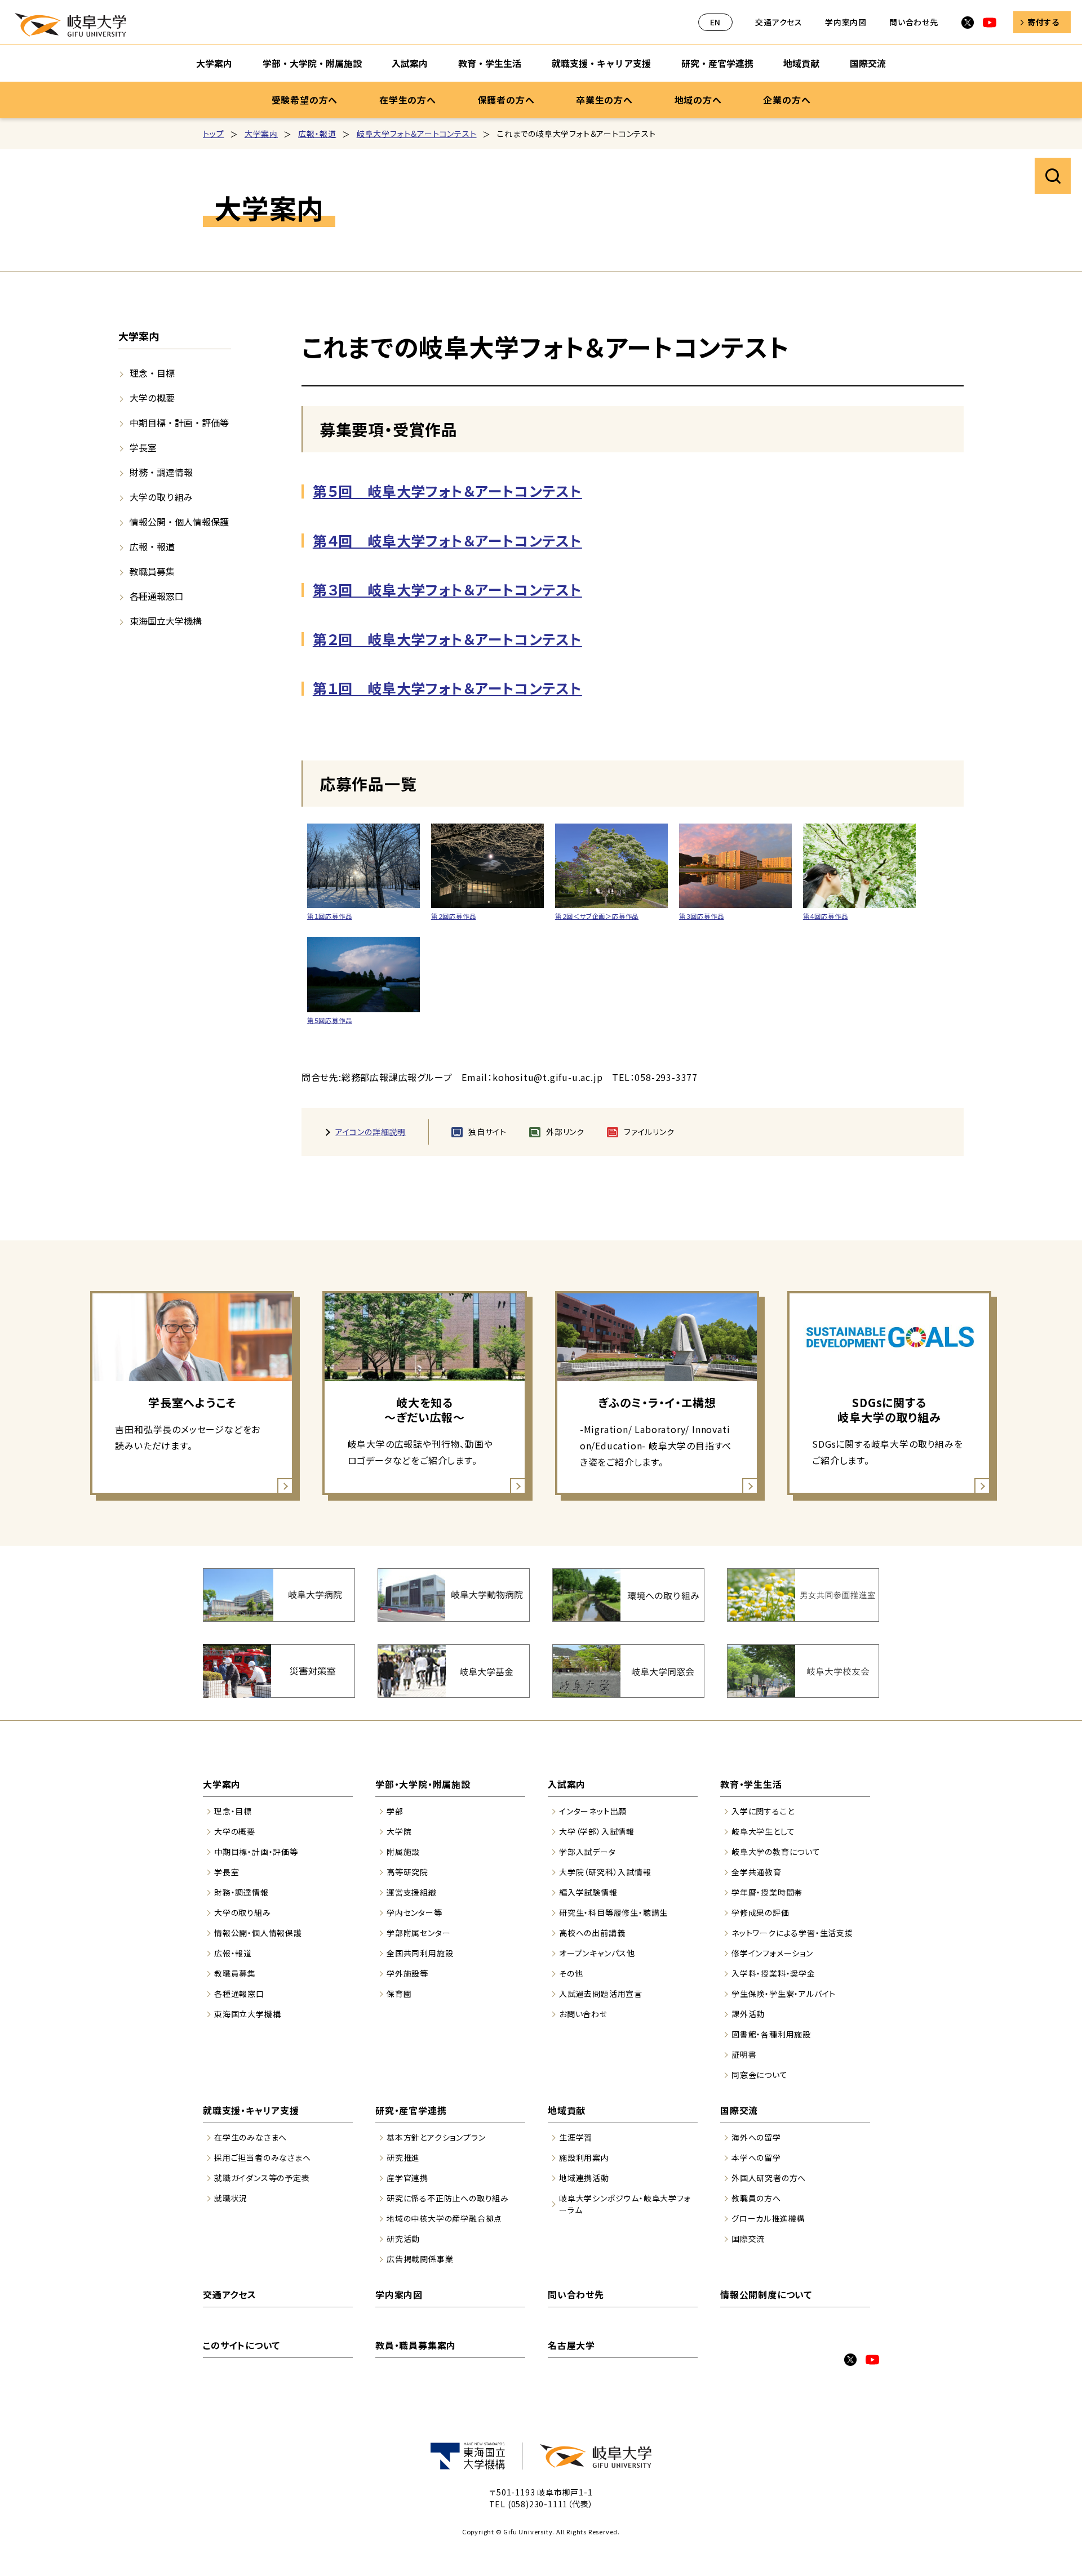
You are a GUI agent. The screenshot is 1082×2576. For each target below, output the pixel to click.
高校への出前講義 (592, 1933)
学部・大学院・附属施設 (312, 63)
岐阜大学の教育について (776, 1852)
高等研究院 (407, 1872)
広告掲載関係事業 (420, 2259)
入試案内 (410, 63)
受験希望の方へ (305, 100)
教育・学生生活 (490, 63)
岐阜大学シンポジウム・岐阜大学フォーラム (625, 2204)
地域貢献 (801, 63)
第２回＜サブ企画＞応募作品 (597, 916)
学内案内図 (846, 22)
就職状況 (231, 2198)
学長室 (143, 447)
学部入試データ (587, 1852)
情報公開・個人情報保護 (179, 522)
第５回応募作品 (330, 1020)
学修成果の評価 (760, 1912)
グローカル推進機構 (768, 2218)
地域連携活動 (584, 2178)
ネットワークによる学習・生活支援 (792, 1933)
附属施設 (403, 1852)
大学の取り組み (161, 497)
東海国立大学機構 (166, 621)
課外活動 (748, 2014)
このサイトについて (241, 2345)
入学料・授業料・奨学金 (773, 1973)
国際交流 (868, 63)
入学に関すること (763, 1811)
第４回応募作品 (826, 916)
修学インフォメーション (772, 1953)
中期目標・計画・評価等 (179, 422)
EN (716, 22)
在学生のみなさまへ (250, 2137)
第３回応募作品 (702, 916)
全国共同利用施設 (420, 1953)
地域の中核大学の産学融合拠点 (444, 2218)
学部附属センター (418, 1933)
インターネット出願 (593, 1811)
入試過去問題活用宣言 (601, 1994)
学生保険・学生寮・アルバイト (784, 1994)
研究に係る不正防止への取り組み (448, 2198)
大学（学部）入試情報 (597, 1831)
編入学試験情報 (588, 1892)
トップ (213, 134)
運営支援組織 (412, 1892)
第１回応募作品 (330, 916)
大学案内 (214, 63)
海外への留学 (756, 2137)
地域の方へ (698, 100)
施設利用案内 (584, 2157)
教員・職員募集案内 (416, 2345)
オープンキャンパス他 (597, 1953)
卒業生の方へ (604, 100)
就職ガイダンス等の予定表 (262, 2178)
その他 (571, 1973)
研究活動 (403, 2239)
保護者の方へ (506, 100)
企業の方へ (787, 100)
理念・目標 (152, 373)
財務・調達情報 (161, 472)
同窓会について (760, 2075)
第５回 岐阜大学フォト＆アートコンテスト (447, 491)
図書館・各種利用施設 (771, 2034)
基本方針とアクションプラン (436, 2137)
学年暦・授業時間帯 (767, 1892)
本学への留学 (756, 2157)
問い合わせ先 (914, 22)
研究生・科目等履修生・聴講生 (613, 1912)
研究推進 (403, 2157)
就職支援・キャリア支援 (601, 63)
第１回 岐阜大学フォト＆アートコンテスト (447, 688)
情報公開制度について (766, 2294)
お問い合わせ (583, 2014)
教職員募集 (152, 571)
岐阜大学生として (763, 1831)
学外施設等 (407, 1973)
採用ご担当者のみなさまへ (263, 2157)
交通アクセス (779, 22)
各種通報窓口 (157, 596)
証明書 (744, 2054)
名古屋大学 (571, 2345)
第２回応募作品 (454, 916)
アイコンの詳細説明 (371, 1132)
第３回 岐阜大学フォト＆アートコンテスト (447, 589)
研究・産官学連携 (717, 63)
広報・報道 (317, 134)
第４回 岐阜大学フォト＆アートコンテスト (447, 540)
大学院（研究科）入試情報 (605, 1872)
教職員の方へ (756, 2198)
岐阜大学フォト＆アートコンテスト (417, 134)
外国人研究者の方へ (769, 2178)
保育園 (399, 1994)
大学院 (399, 1831)
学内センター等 (414, 1912)
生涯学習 (576, 2137)
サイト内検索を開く (1053, 176)
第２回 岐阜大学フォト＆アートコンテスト (447, 639)
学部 (395, 1811)
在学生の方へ (408, 100)
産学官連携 (407, 2178)
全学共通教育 (757, 1872)
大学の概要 (152, 398)
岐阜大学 (70, 25)
